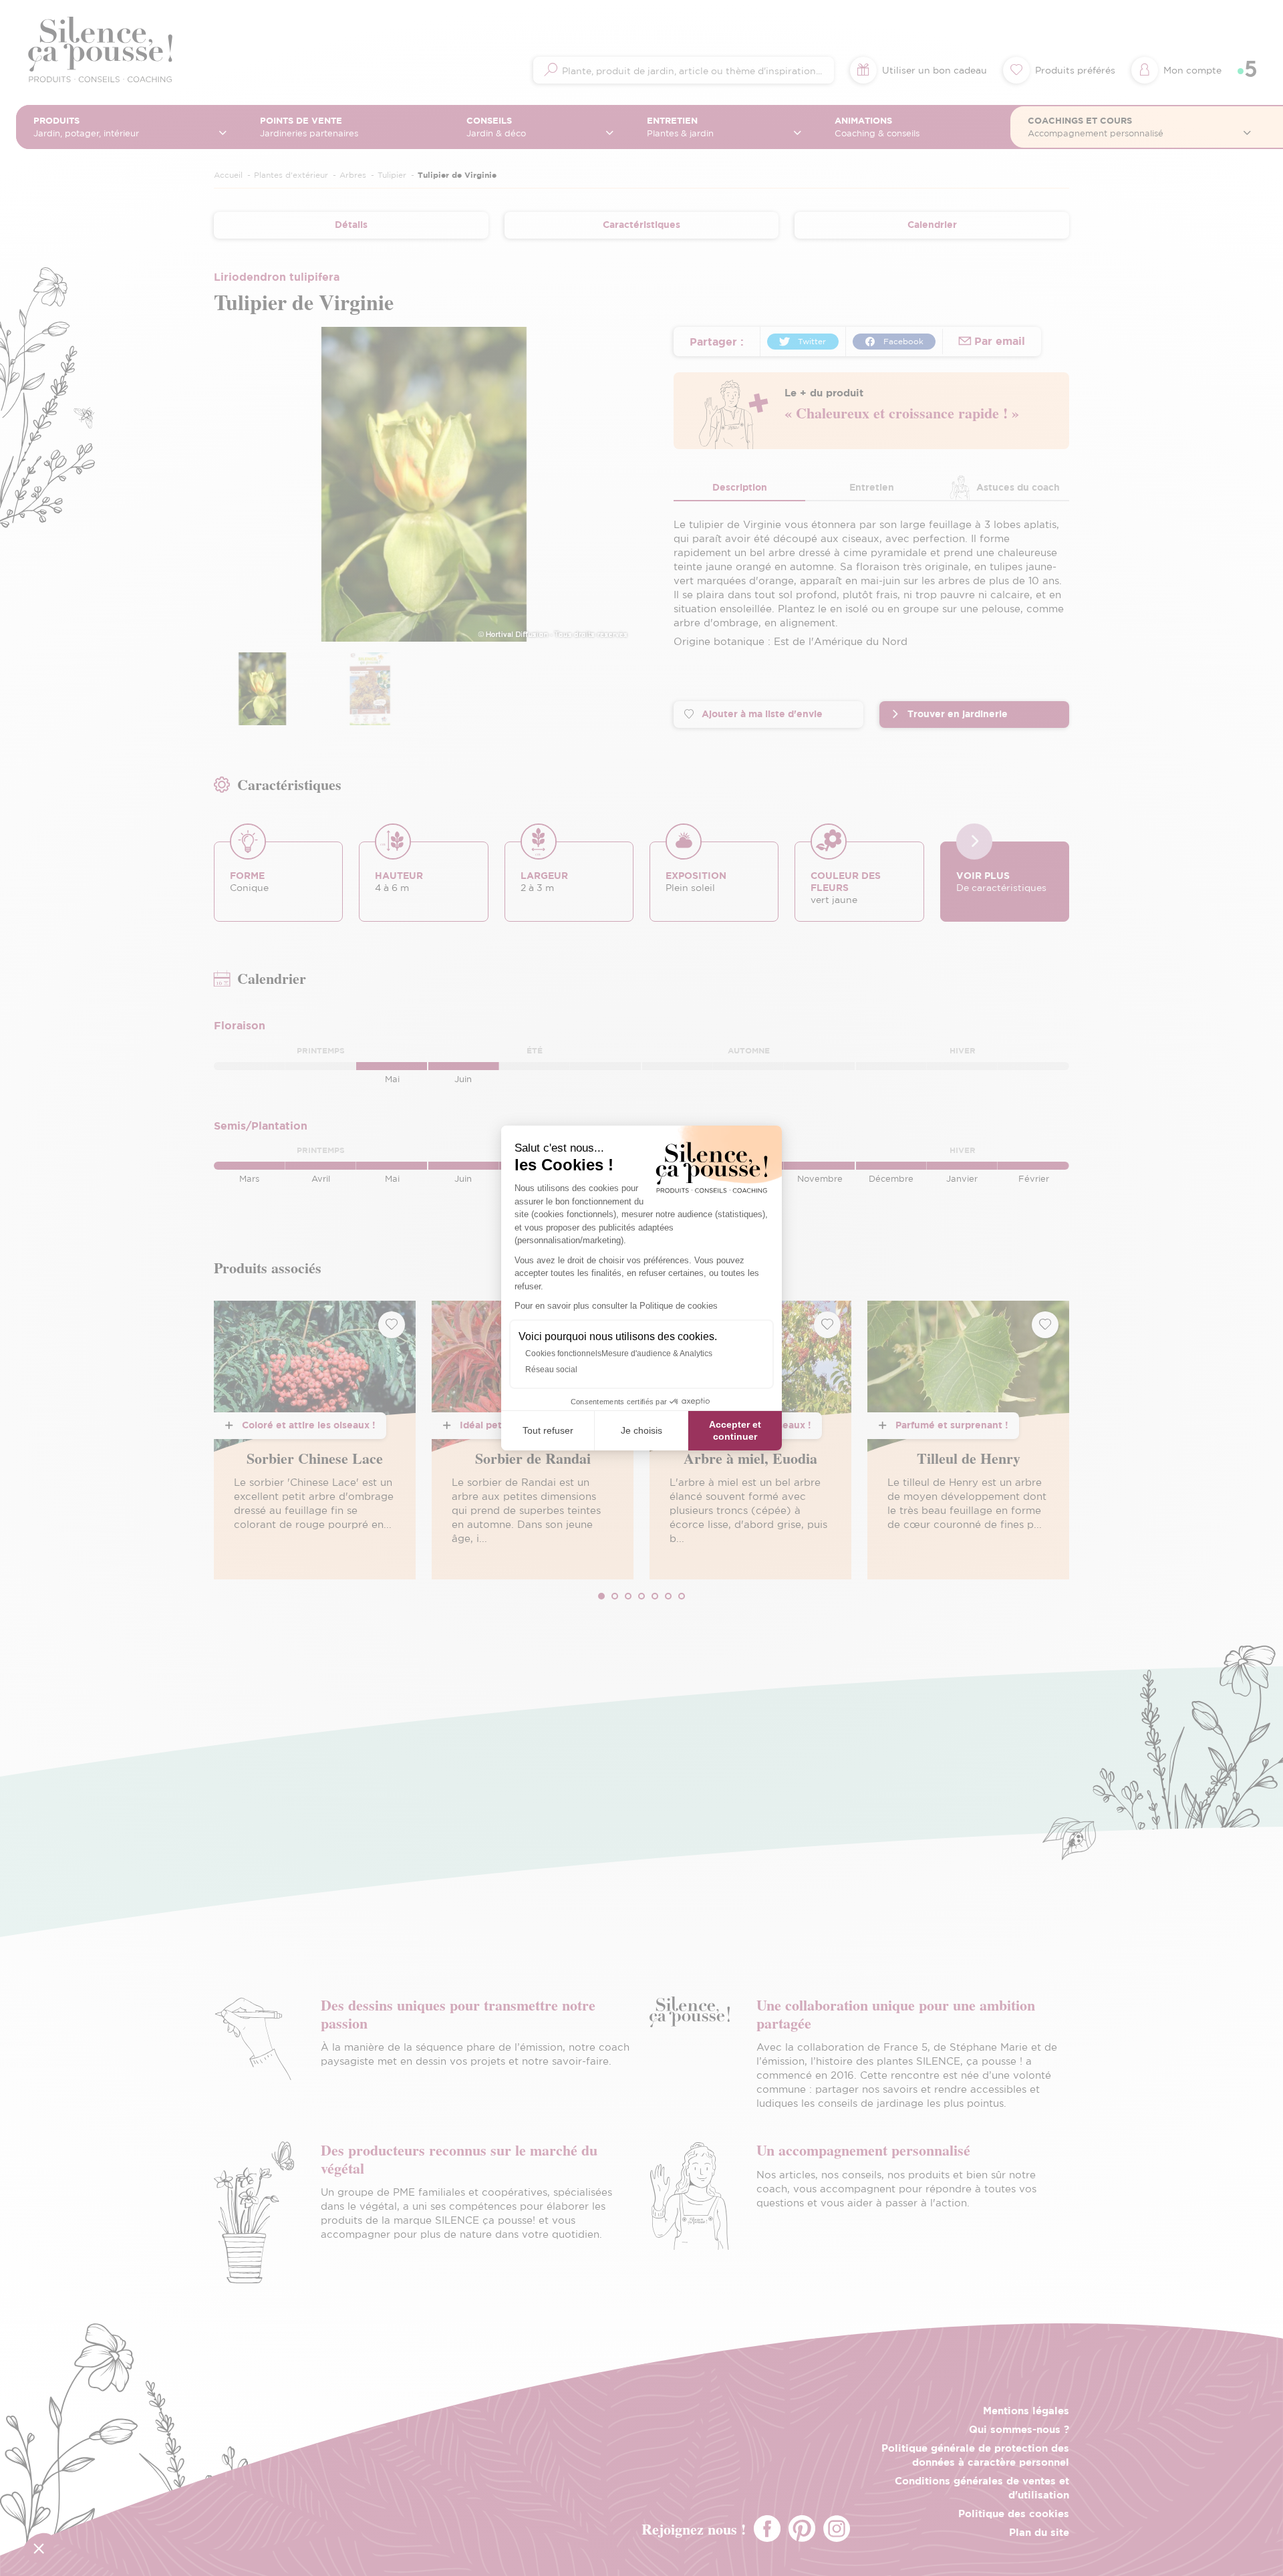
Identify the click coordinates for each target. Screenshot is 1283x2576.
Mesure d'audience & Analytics (657, 1354)
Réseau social (551, 1370)
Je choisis (641, 1430)
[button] (39, 2548)
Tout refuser (548, 1430)
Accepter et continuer (735, 1430)
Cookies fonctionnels (563, 1354)
